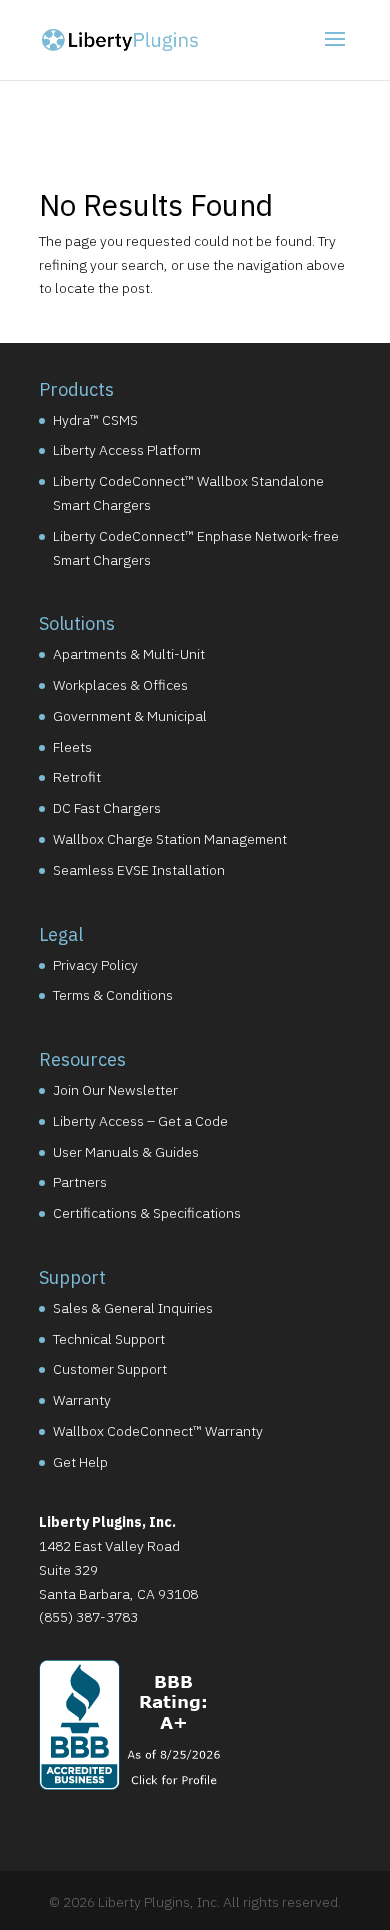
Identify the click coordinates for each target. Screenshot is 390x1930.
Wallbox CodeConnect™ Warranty (158, 1431)
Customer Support (110, 1369)
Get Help (80, 1462)
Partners (80, 1182)
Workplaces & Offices (120, 685)
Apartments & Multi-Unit (129, 654)
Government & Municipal (130, 716)
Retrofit (77, 777)
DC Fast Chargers (107, 808)
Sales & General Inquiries (133, 1308)
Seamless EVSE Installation (139, 870)
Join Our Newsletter (115, 1090)
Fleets (72, 747)
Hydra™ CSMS (95, 420)
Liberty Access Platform (127, 450)
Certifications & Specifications (147, 1213)
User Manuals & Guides (126, 1152)
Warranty (82, 1400)
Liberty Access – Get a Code (140, 1121)
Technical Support (109, 1339)
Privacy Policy (95, 965)
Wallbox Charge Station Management (170, 839)
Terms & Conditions (113, 995)
